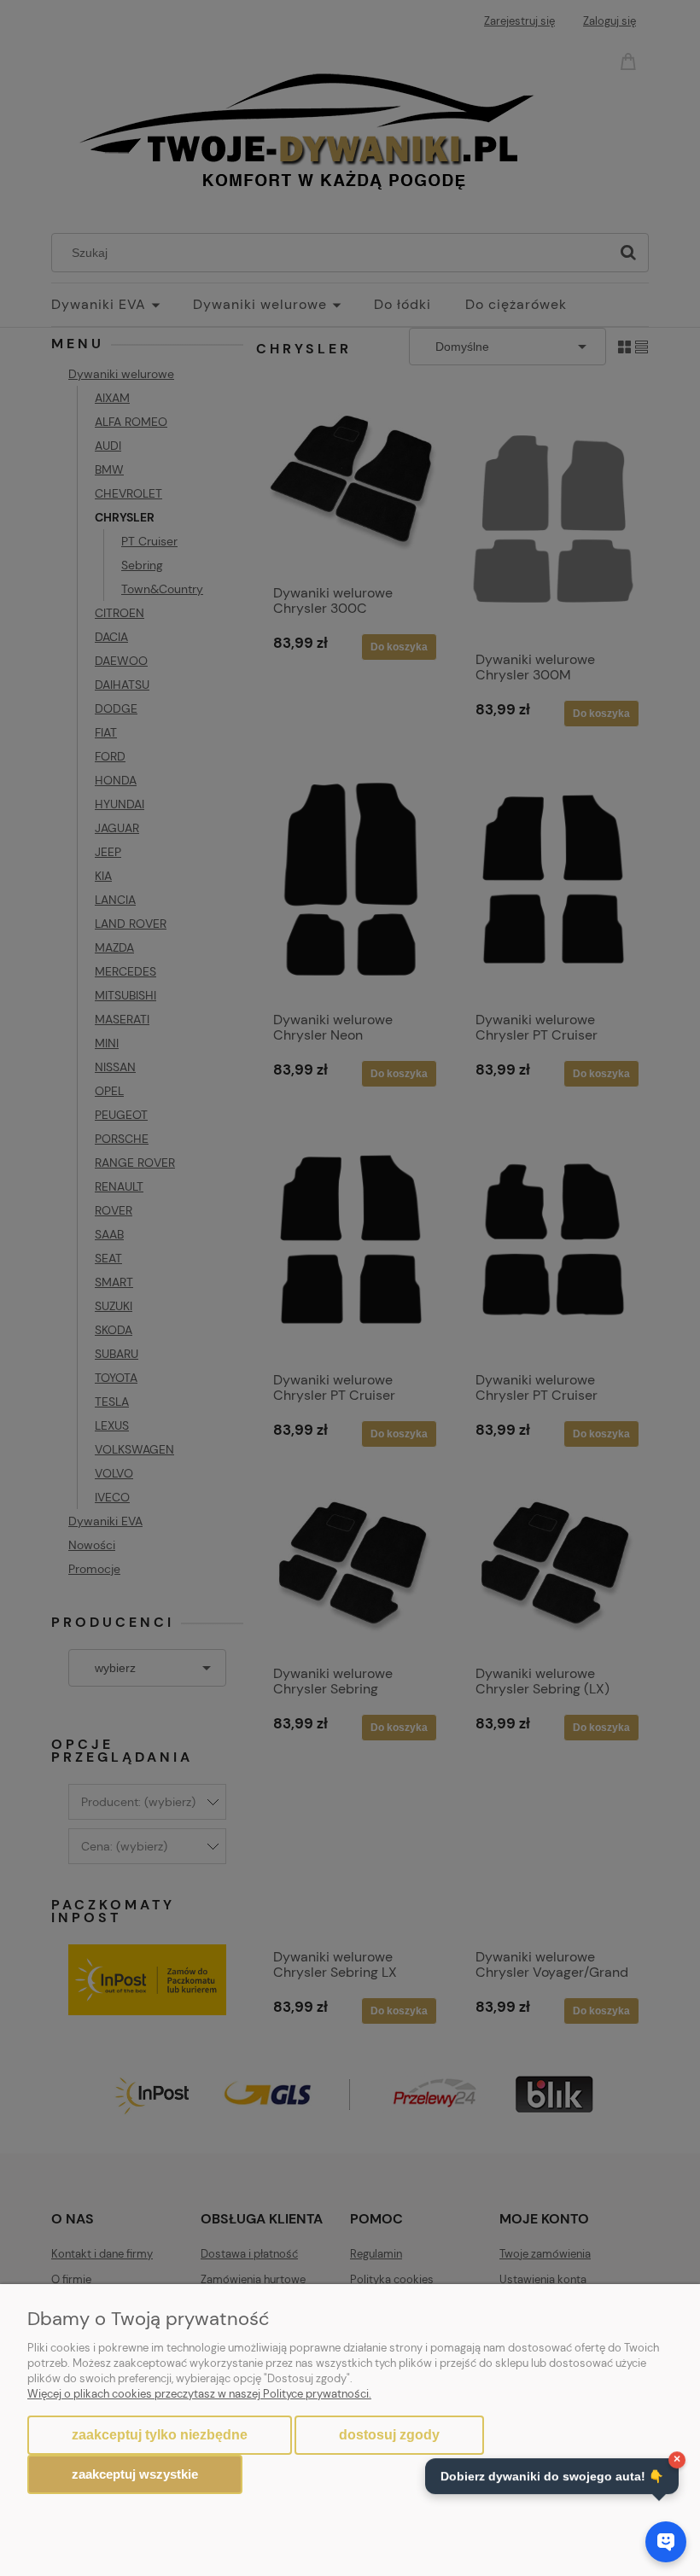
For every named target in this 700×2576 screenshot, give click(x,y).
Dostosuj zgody (389, 2435)
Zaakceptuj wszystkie (135, 2474)
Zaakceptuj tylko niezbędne (160, 2435)
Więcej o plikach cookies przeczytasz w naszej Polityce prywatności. (199, 2394)
